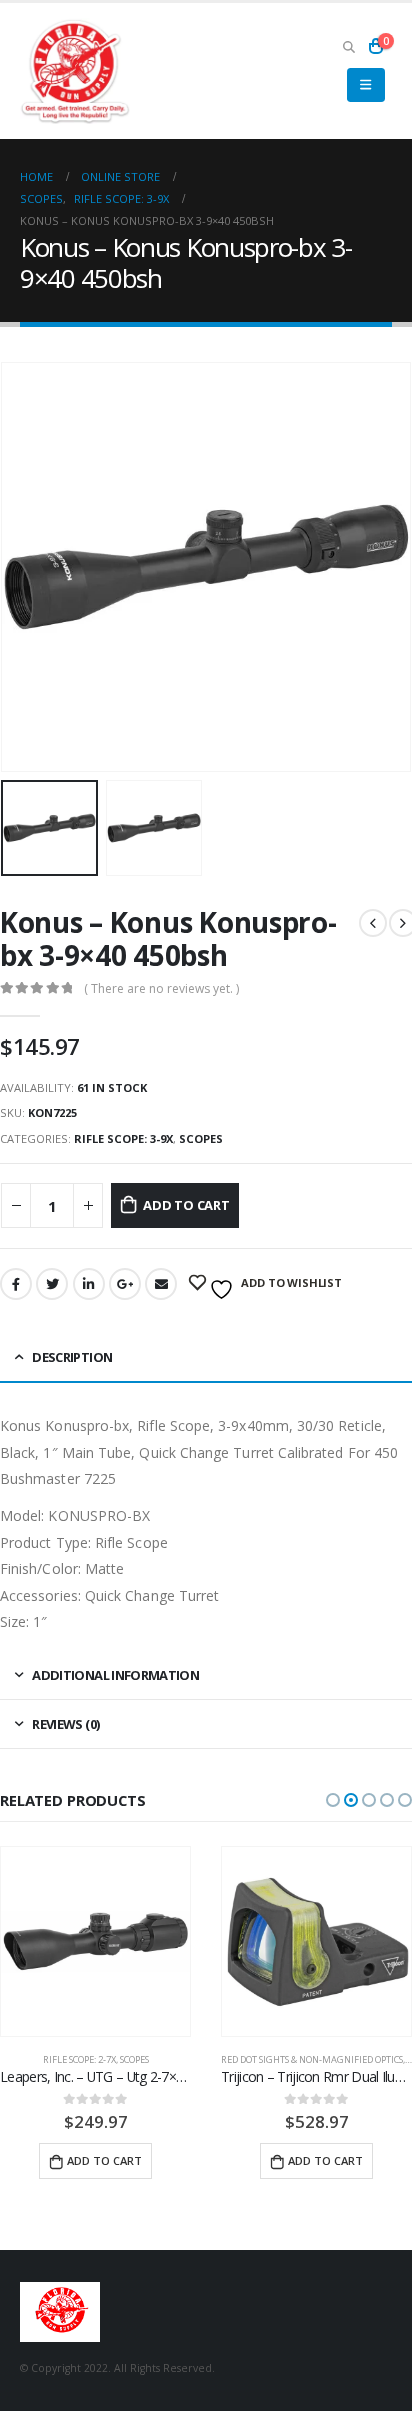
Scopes (201, 1138)
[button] (333, 1800)
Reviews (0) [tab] (65, 1724)
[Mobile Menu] (365, 85)
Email (161, 1284)
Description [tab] (72, 1357)
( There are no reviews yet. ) (161, 988)
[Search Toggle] (348, 46)
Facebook (16, 1284)
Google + (125, 1284)
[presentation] (25, 567)
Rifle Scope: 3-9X (123, 1138)
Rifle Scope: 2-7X (79, 2059)
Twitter (52, 1284)
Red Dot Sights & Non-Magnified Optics (312, 2059)
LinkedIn (89, 1284)
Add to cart (186, 1205)
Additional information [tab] (115, 1675)
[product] (95, 1941)
